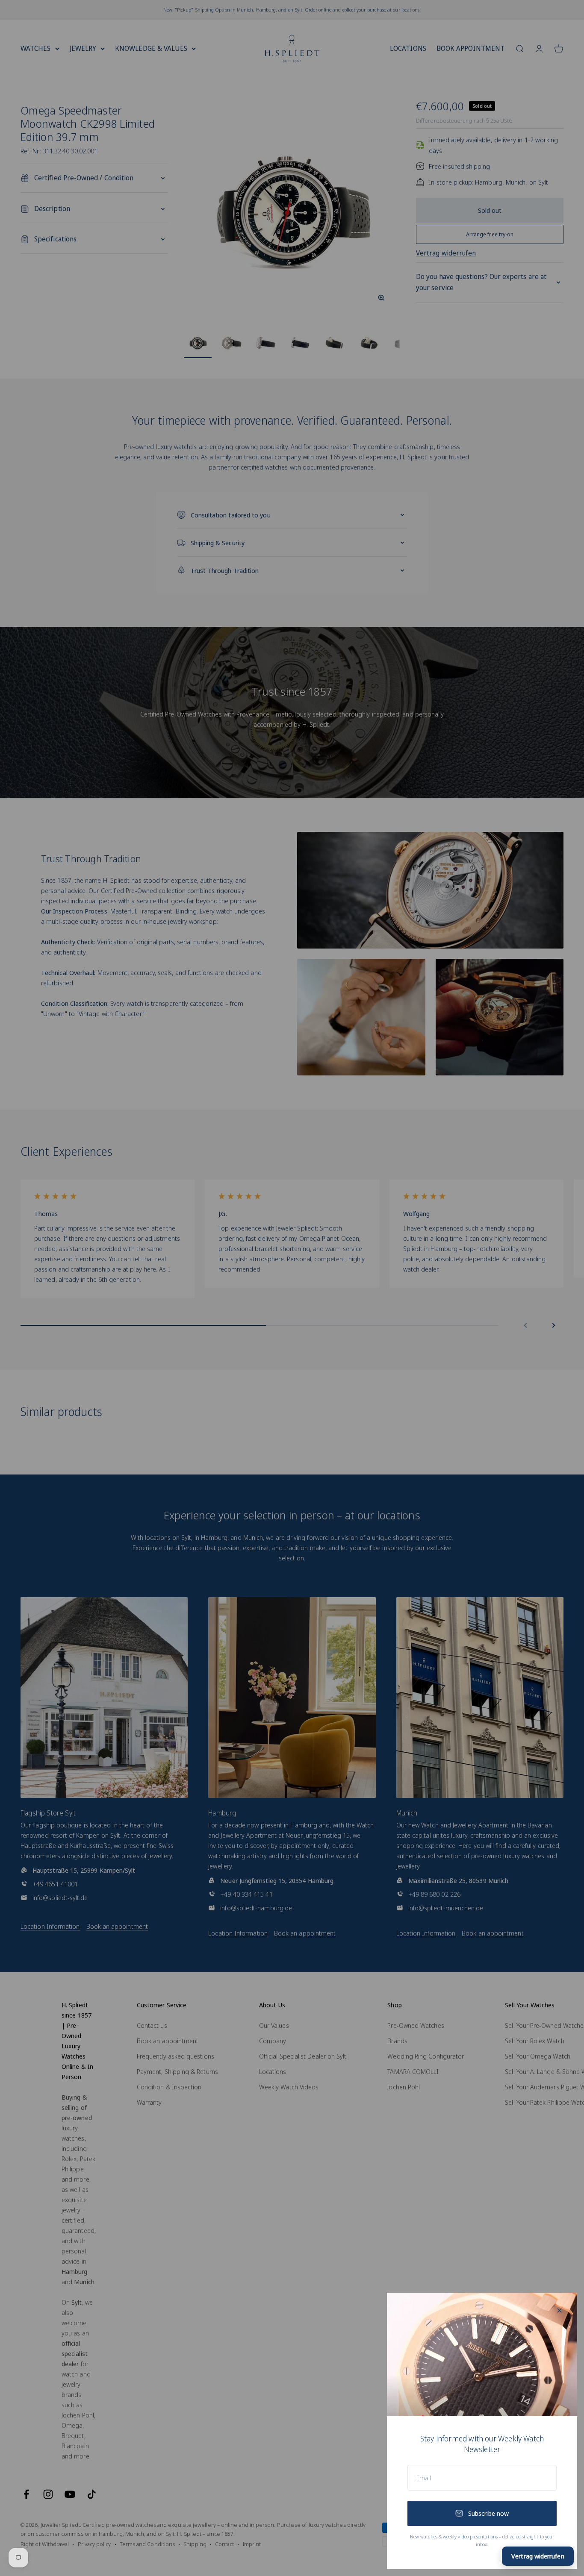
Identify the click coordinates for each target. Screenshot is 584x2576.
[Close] (559, 2310)
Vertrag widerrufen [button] (538, 2556)
